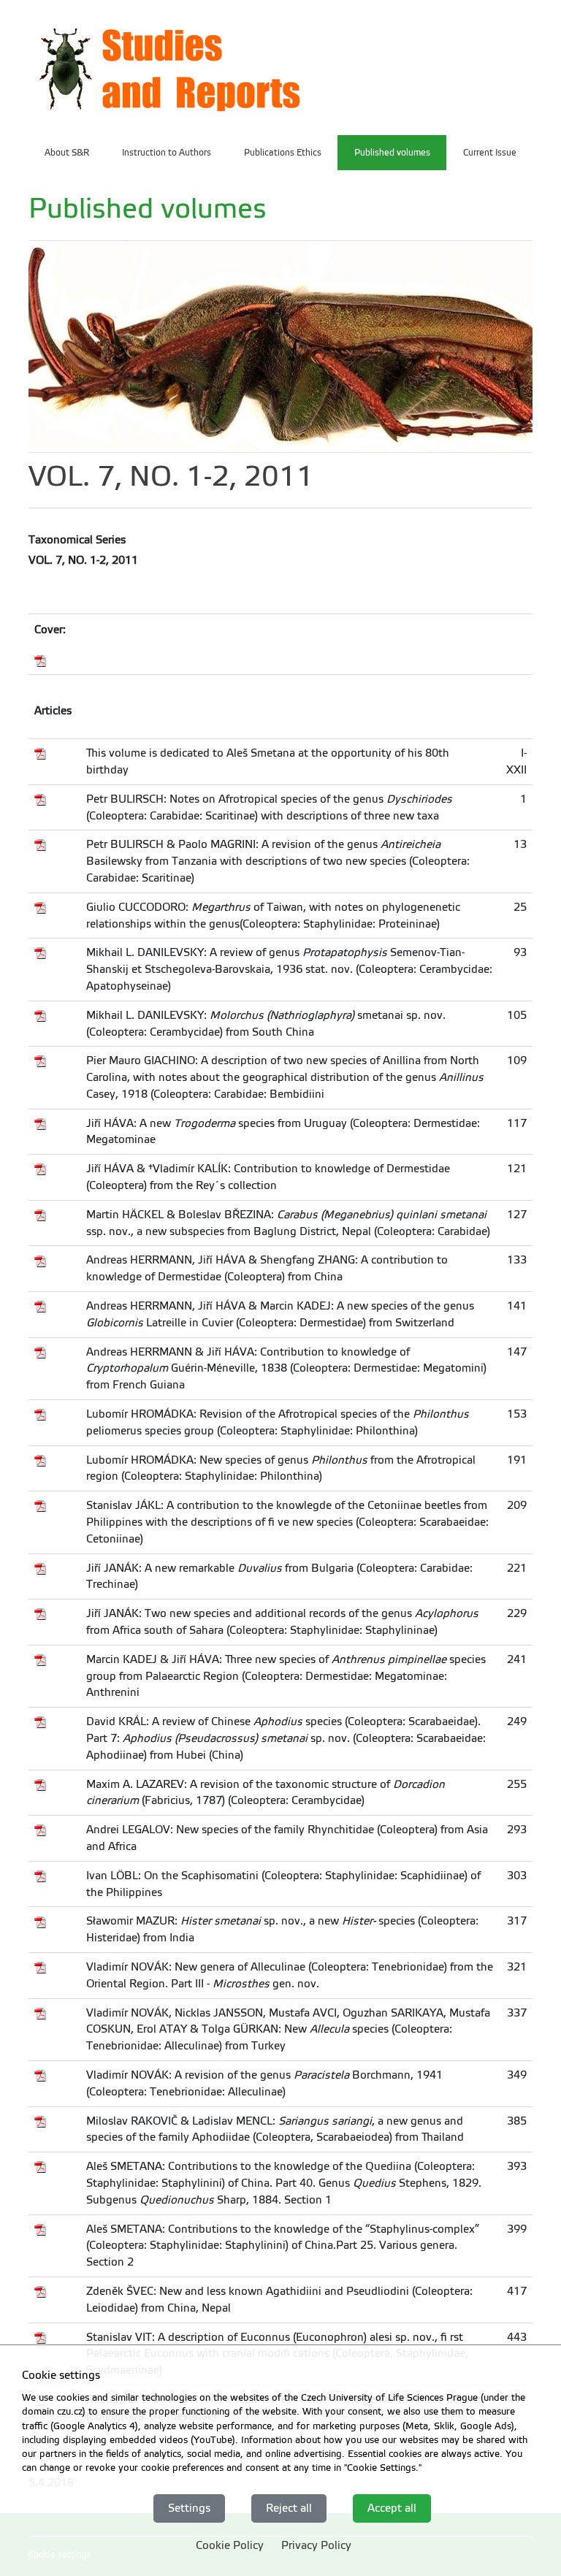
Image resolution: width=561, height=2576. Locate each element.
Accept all (392, 2508)
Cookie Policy (230, 2545)
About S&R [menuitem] (67, 153)
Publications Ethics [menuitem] (283, 153)
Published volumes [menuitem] (392, 153)
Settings (189, 2508)
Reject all (289, 2508)
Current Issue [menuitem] (490, 153)
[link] (170, 66)
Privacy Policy (316, 2545)
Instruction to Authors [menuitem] (167, 153)
